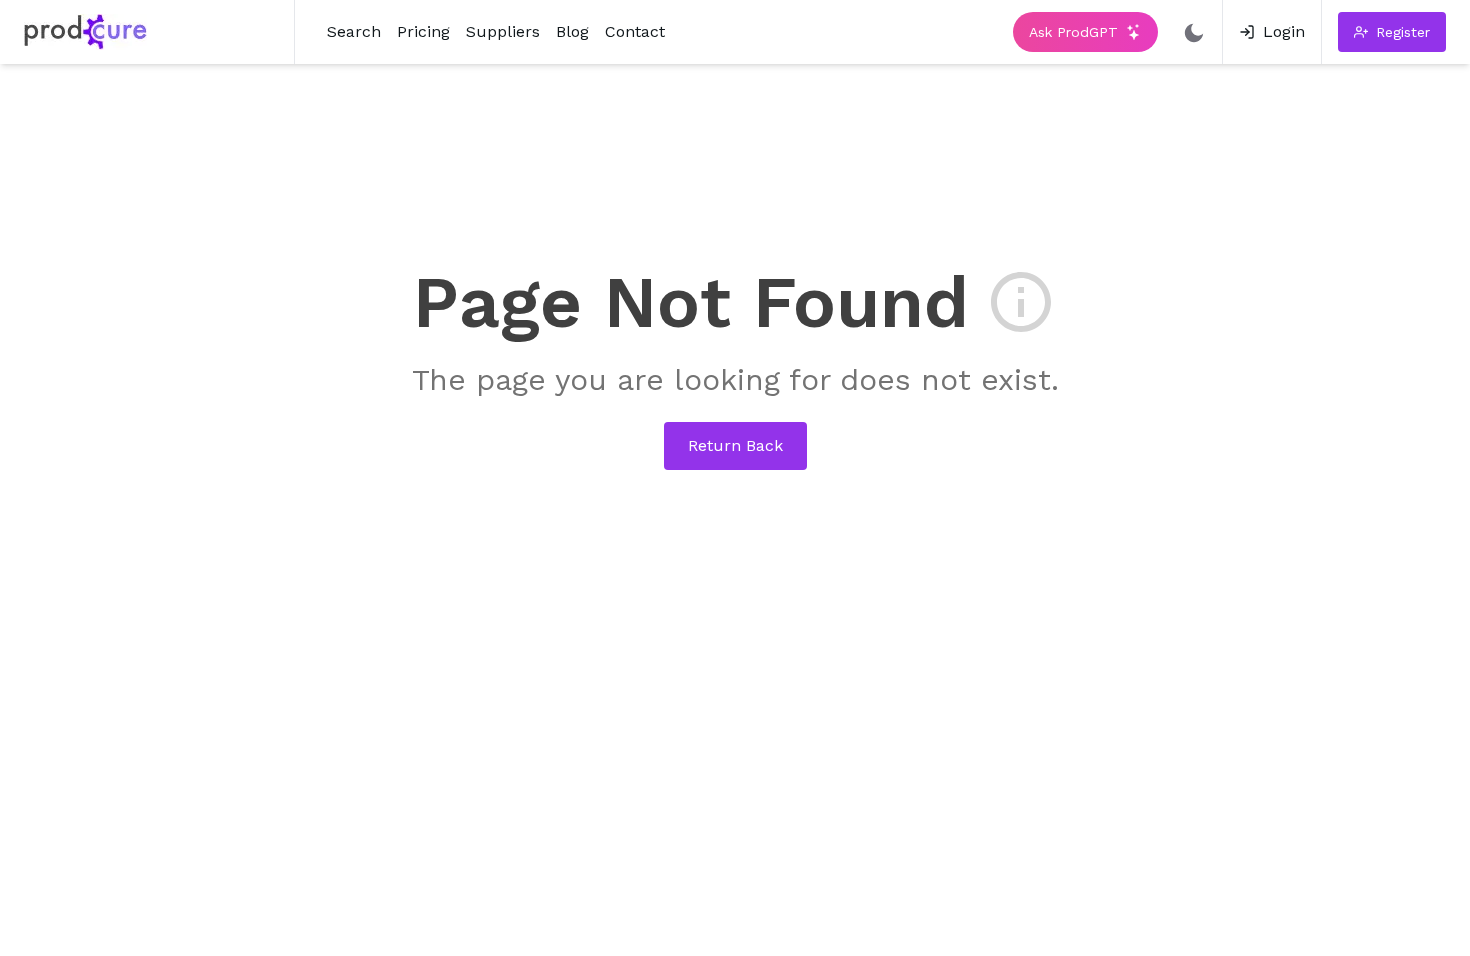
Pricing (423, 31)
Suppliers (503, 31)
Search (354, 31)
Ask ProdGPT (1073, 32)
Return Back (735, 445)
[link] (1272, 32)
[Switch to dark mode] (1194, 32)
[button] (1392, 32)
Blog (572, 31)
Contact (635, 31)
